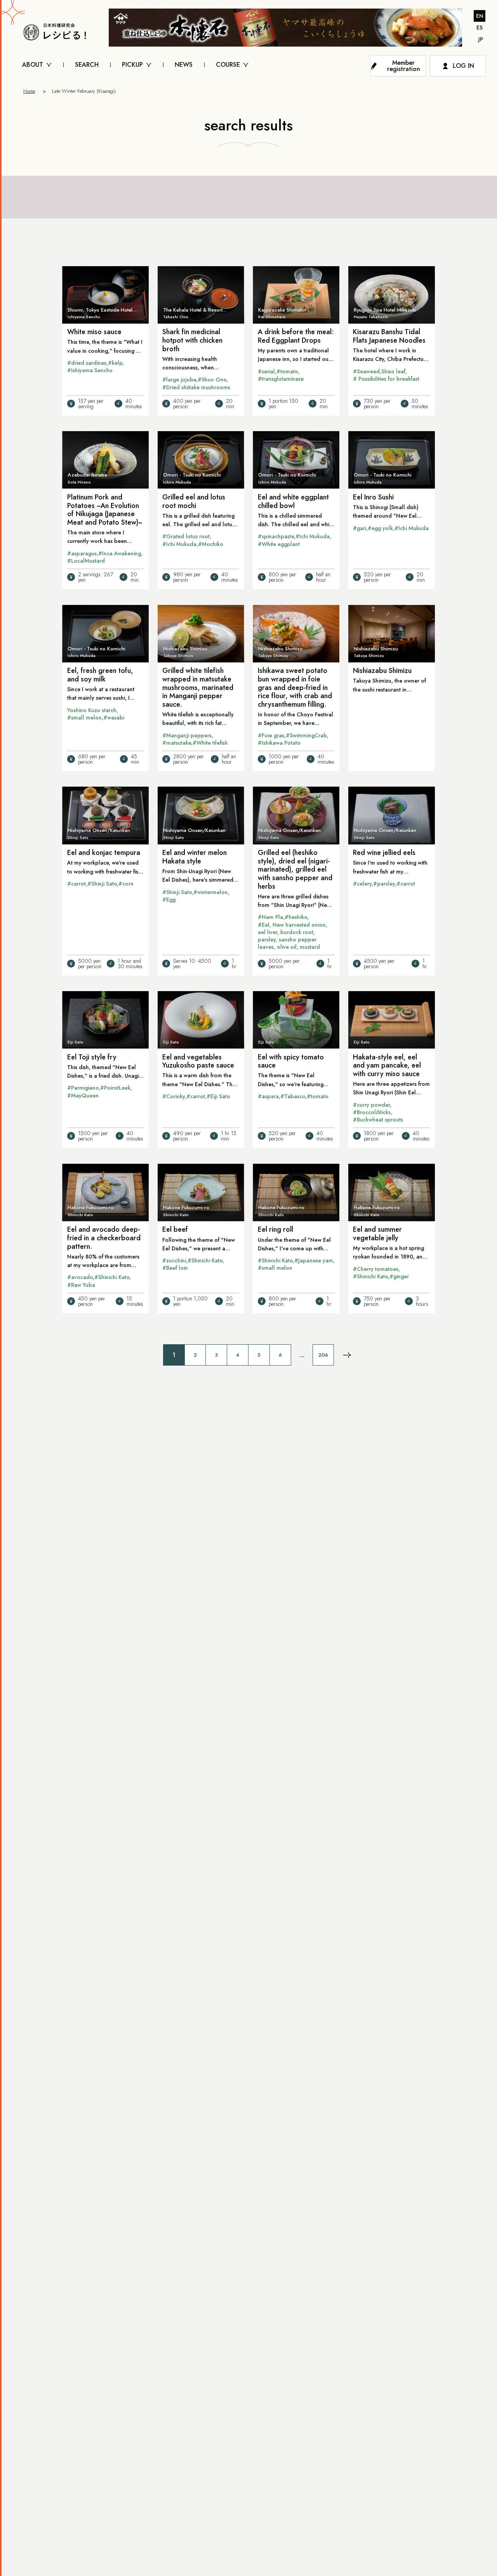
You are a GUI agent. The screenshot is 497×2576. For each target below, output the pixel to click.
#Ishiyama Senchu (90, 370)
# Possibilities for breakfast (386, 379)
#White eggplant (279, 544)
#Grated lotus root (186, 536)
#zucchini (174, 1260)
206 (323, 1355)
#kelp (115, 363)
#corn (126, 884)
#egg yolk (380, 528)
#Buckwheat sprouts (378, 1120)
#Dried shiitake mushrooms (196, 387)
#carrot (76, 884)
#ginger (399, 1276)
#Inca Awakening (120, 553)
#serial (266, 371)
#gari (360, 528)
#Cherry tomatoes (376, 1269)
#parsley (384, 884)
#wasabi (114, 718)
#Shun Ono (212, 380)
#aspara (268, 1096)
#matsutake (177, 743)
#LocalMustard (86, 561)
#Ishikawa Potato (279, 743)
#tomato (287, 371)
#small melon (84, 718)
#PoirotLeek (115, 1088)
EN (480, 16)
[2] (347, 1355)
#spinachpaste (276, 536)
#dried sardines (87, 363)
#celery (362, 884)
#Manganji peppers (187, 735)
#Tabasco (293, 1096)
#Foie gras (271, 735)
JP (481, 39)
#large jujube (179, 380)
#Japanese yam (314, 1260)
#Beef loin (175, 1268)
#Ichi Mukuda (179, 544)
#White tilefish (210, 743)
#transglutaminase (281, 379)
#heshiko (296, 917)
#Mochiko (211, 544)
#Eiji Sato (218, 1096)
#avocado (80, 1277)
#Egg (169, 900)
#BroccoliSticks (372, 1112)
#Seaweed (366, 371)
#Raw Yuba (81, 1285)
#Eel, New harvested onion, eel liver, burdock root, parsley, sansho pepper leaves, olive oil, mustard (293, 936)
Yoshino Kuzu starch (92, 710)
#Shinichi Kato (112, 1277)
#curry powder (371, 1105)
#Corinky (174, 1096)
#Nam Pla (270, 917)
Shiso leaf (393, 371)
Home (29, 91)
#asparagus (82, 553)
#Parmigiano (83, 1088)
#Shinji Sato (102, 884)
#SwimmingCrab (306, 735)
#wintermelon (211, 892)
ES (480, 28)
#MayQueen (83, 1096)
